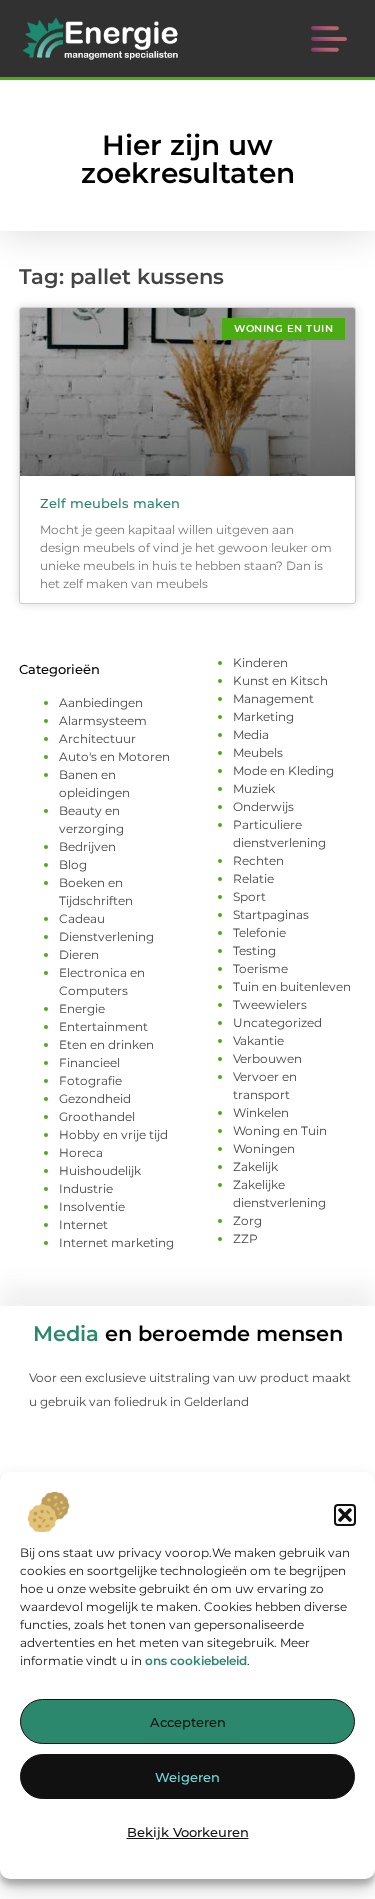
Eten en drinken (106, 1044)
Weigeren (187, 1777)
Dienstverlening (106, 936)
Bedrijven (87, 846)
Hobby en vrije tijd (113, 1134)
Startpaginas (271, 914)
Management (273, 698)
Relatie (253, 878)
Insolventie (92, 1206)
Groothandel (97, 1116)
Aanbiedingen (101, 702)
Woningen (264, 1148)
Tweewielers (270, 1004)
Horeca (81, 1152)
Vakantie (258, 1040)
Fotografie (90, 1080)
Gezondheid (95, 1098)
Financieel (89, 1062)
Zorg (247, 1220)
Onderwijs (263, 806)
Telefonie (259, 932)
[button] (345, 1515)
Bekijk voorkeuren (188, 1832)
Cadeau (82, 918)
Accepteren (188, 1722)
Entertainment (103, 1026)
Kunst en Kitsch (280, 680)
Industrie (86, 1188)
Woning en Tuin (280, 1130)
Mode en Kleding (283, 770)
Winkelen (261, 1112)
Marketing (263, 716)
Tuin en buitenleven (292, 986)
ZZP (245, 1238)
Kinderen (260, 662)
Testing (254, 950)
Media (251, 734)
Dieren (79, 954)
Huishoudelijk (100, 1170)
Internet (83, 1224)
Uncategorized (277, 1022)
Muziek (254, 788)
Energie (82, 1008)
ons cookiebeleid (196, 1660)
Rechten (258, 860)
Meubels (258, 752)
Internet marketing (116, 1242)
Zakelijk (255, 1166)
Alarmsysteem (103, 720)
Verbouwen (267, 1058)
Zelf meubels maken (110, 503)
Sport (249, 896)
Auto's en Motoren (114, 756)
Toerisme (260, 968)
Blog (73, 864)
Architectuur (97, 738)
